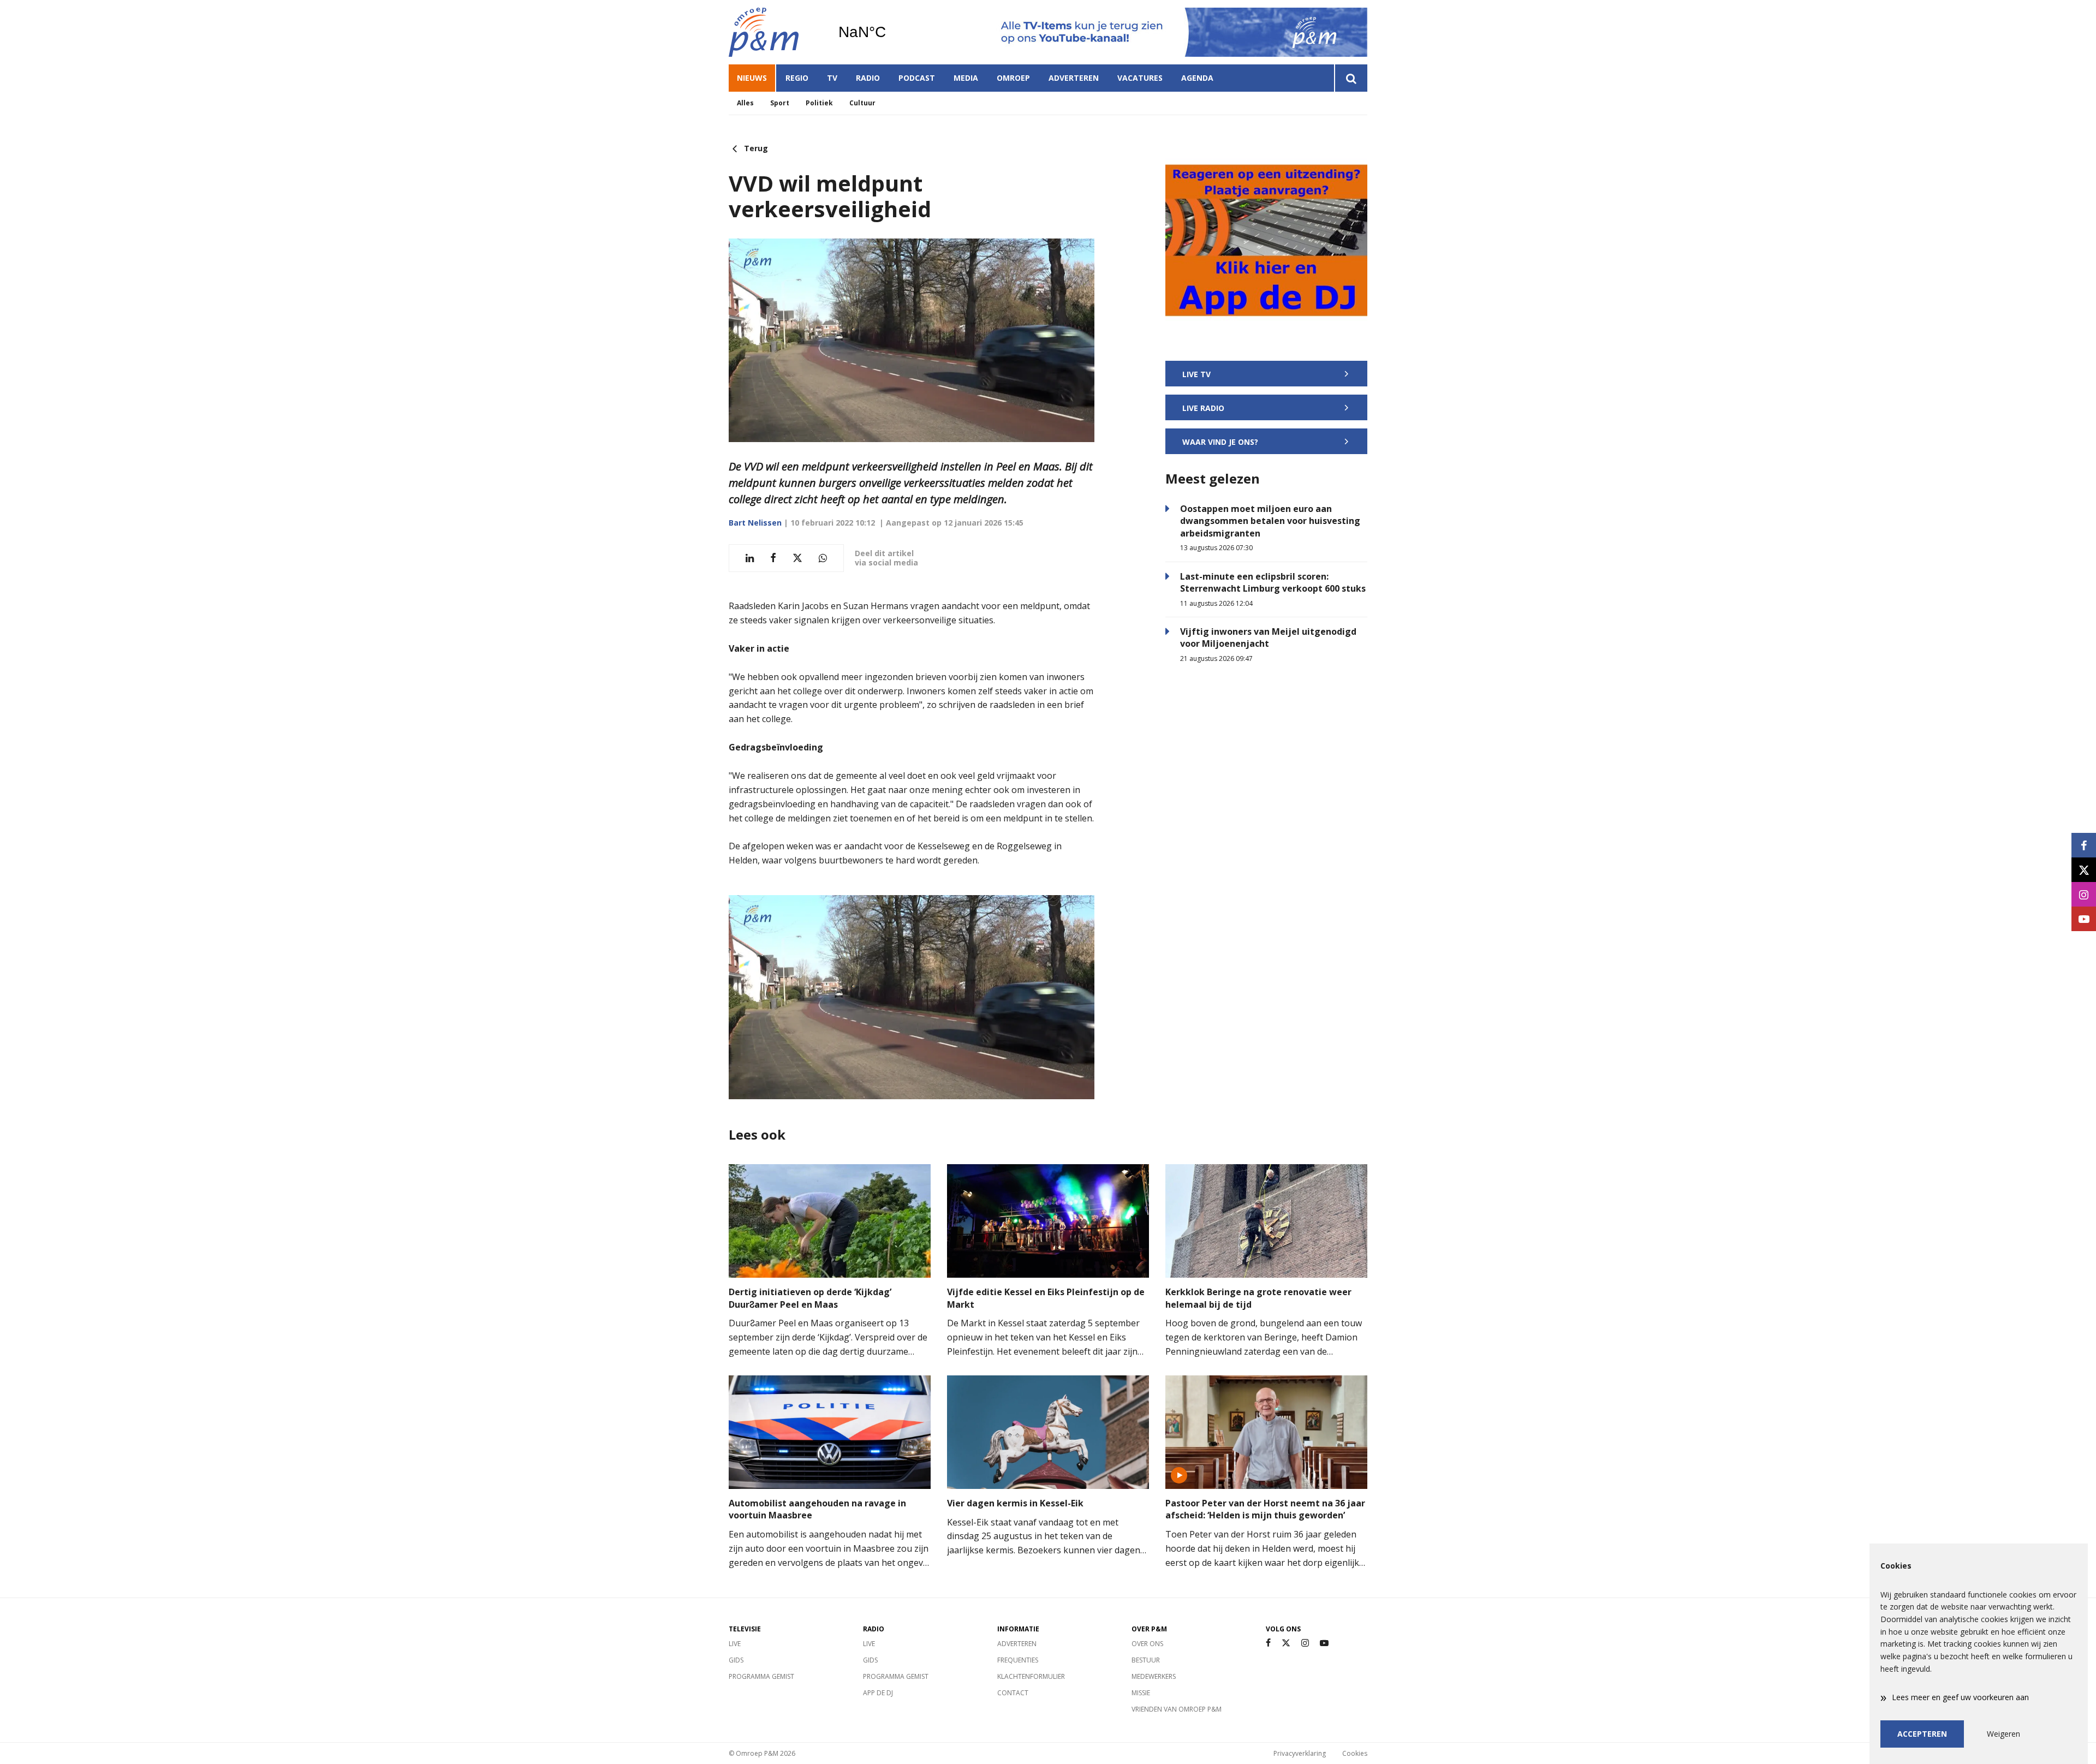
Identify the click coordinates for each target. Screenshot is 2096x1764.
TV (832, 78)
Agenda (1197, 78)
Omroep (1013, 78)
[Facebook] (1268, 1643)
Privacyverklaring (1300, 1753)
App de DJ (878, 1693)
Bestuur (1146, 1660)
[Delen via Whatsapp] (823, 558)
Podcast (917, 78)
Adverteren (1074, 78)
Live (735, 1644)
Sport (780, 103)
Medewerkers (1154, 1676)
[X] (1286, 1643)
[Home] (775, 32)
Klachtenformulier (1031, 1676)
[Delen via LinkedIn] (750, 558)
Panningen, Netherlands (890, 32)
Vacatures (1140, 78)
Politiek (819, 103)
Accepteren (1922, 1734)
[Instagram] (1305, 1643)
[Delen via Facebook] (773, 558)
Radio (868, 78)
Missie (1141, 1693)
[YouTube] (1324, 1643)
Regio (797, 78)
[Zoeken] (1351, 78)
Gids (736, 1660)
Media (966, 78)
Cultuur (862, 103)
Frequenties (1018, 1660)
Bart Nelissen (755, 523)
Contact (1013, 1693)
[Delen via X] (797, 558)
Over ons (1147, 1644)
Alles (745, 103)
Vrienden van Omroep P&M (1177, 1709)
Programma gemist (761, 1676)
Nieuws (752, 78)
